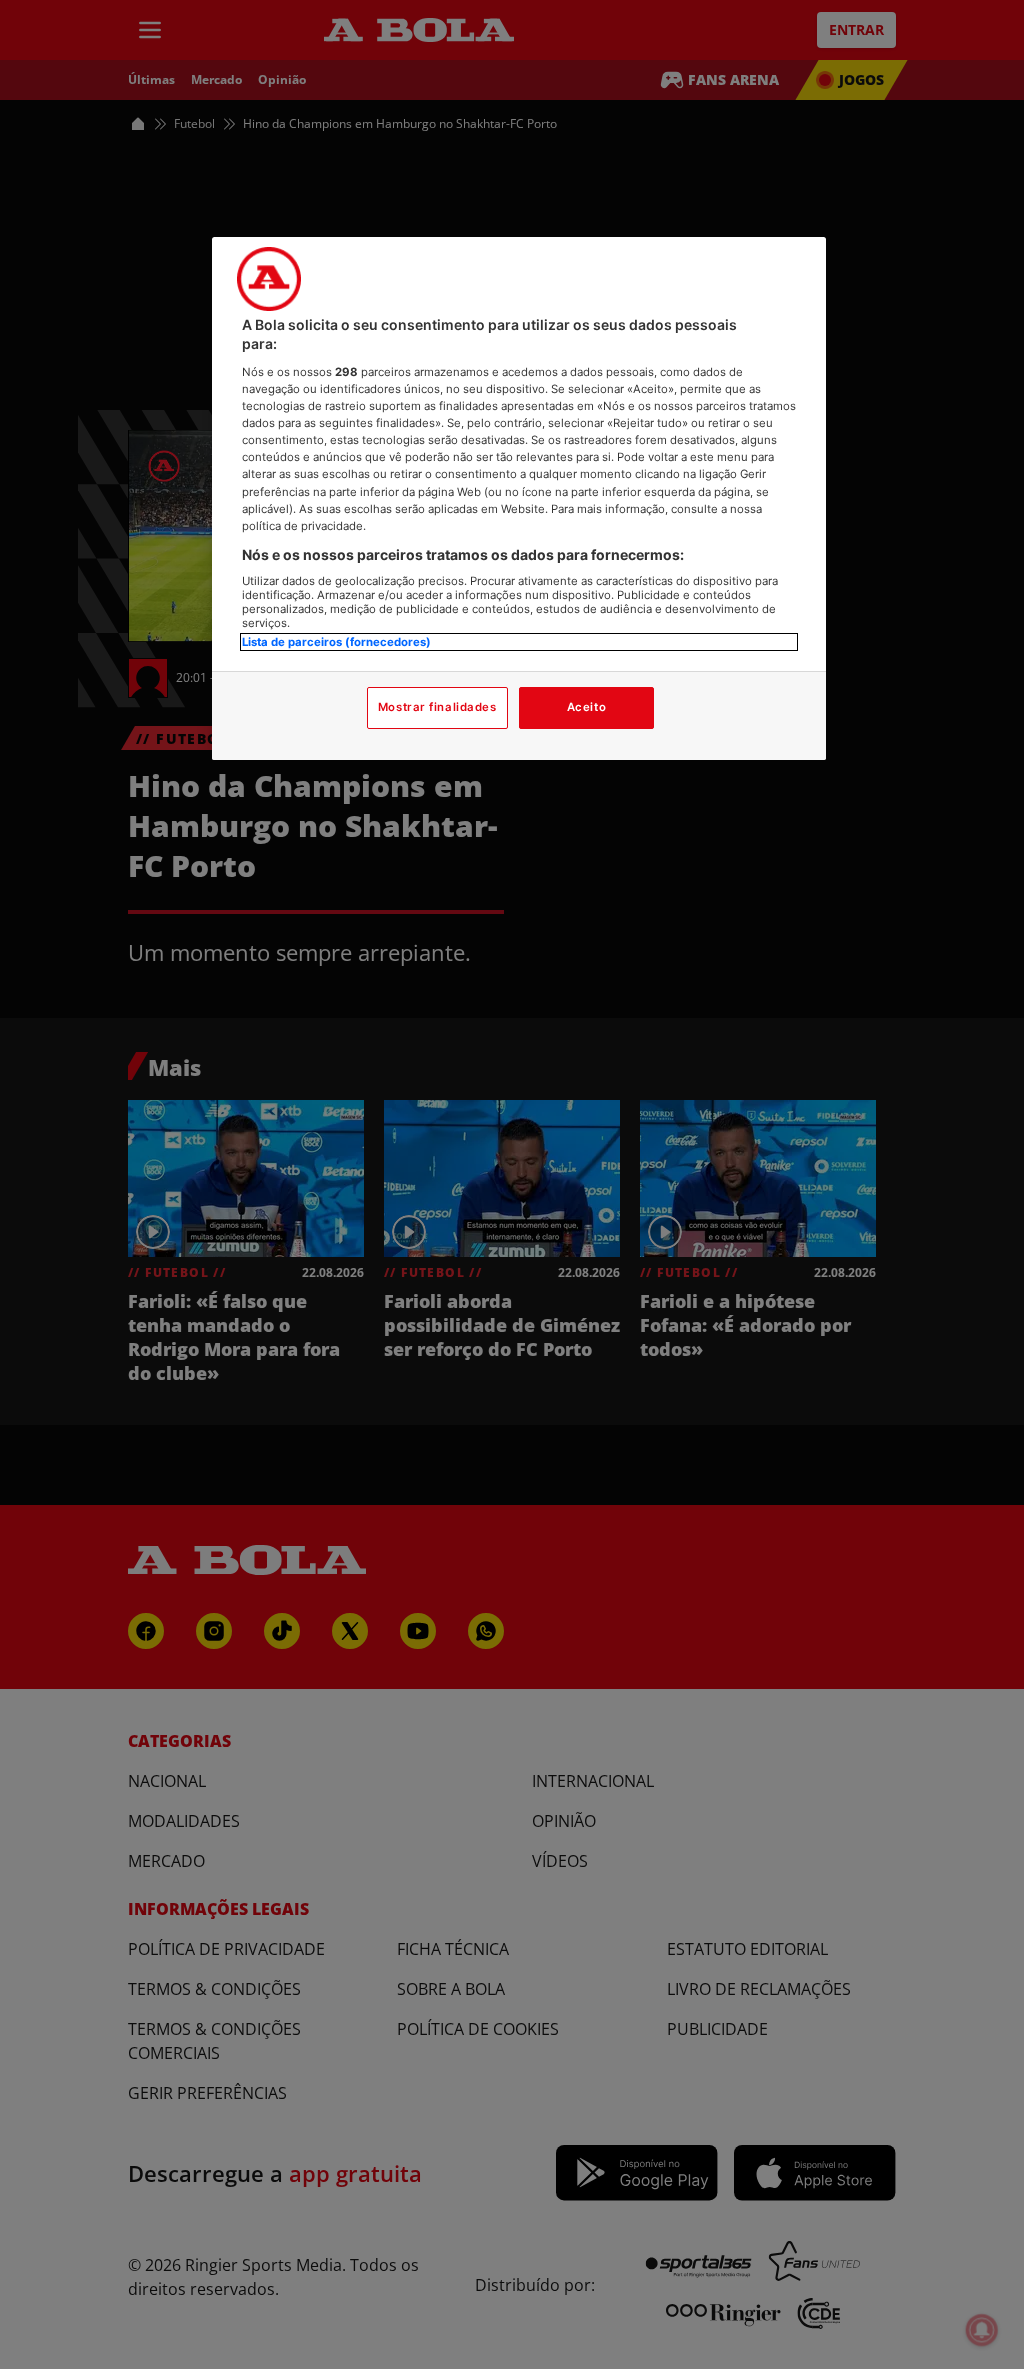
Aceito (586, 707)
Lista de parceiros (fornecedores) (336, 642)
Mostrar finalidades (437, 707)
